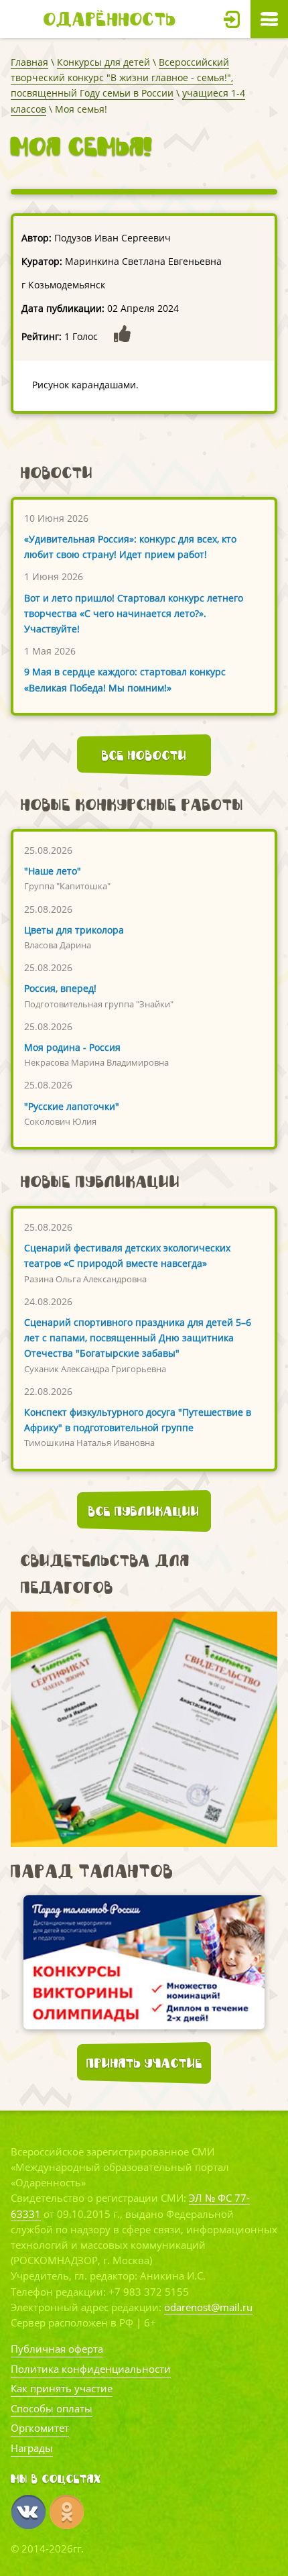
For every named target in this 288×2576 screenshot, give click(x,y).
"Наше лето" (53, 871)
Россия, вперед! (60, 988)
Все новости (144, 755)
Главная (29, 62)
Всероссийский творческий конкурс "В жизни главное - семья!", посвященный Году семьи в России (122, 77)
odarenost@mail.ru (208, 2307)
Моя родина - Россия (72, 1047)
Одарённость (110, 19)
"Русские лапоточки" (72, 1106)
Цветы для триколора (74, 930)
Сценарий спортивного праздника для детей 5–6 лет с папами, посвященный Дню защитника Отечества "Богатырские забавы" (138, 1338)
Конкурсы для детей (103, 62)
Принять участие (144, 2063)
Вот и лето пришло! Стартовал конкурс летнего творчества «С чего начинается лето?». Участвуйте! (134, 613)
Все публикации (144, 1511)
